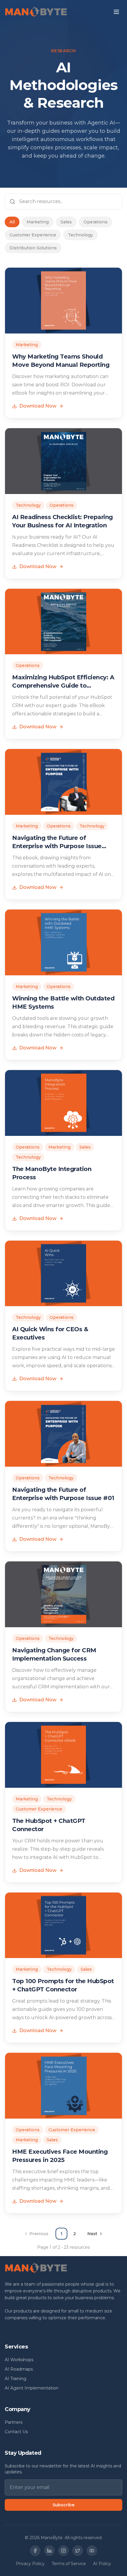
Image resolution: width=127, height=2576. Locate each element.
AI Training (16, 2379)
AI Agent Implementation (32, 2388)
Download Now (38, 406)
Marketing (38, 222)
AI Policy (102, 2564)
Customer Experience (33, 235)
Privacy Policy (30, 2564)
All (12, 222)
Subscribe (63, 2505)
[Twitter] (78, 2551)
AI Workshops (19, 2360)
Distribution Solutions (33, 248)
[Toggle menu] (116, 12)
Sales (66, 222)
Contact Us (16, 2432)
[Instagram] (63, 2551)
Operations (96, 222)
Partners (14, 2422)
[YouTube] (92, 2551)
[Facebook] (35, 2551)
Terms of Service (69, 2564)
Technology (80, 235)
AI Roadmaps (19, 2369)
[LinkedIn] (49, 2551)
